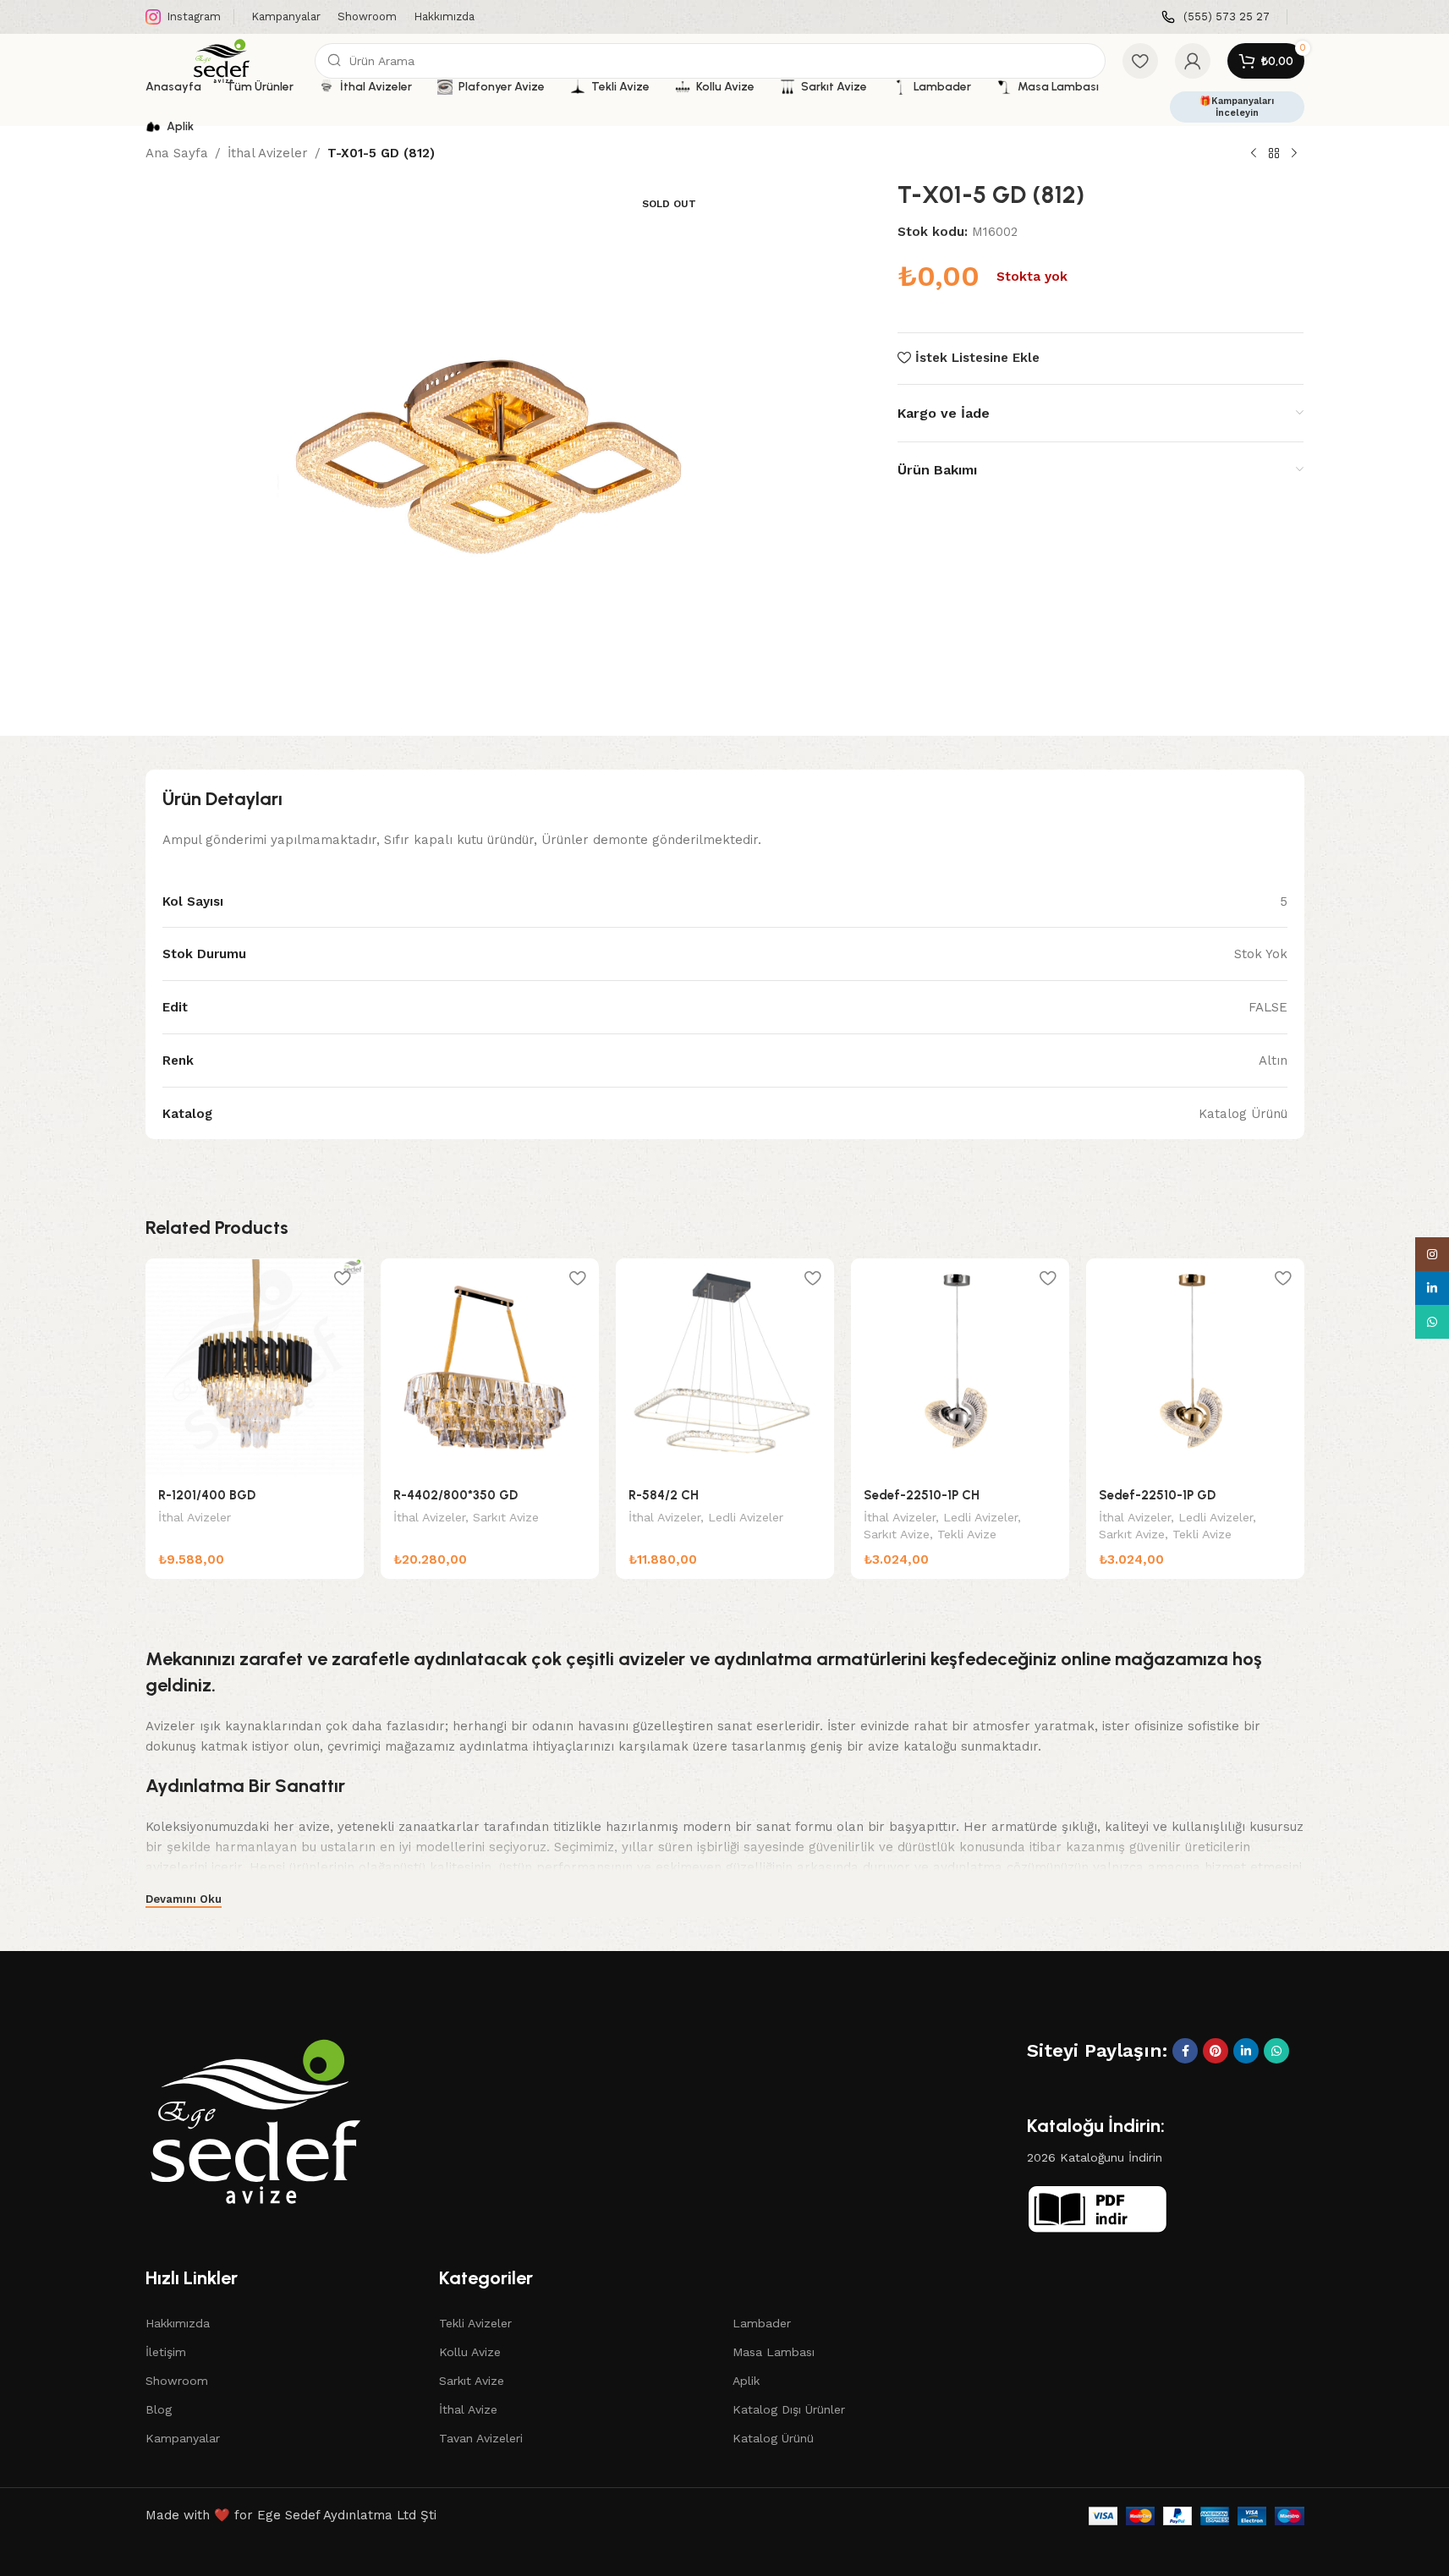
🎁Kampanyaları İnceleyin (1237, 107)
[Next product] (1294, 154)
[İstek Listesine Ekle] (343, 1277)
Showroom (177, 2381)
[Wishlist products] (1140, 61)
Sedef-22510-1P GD (1157, 1495)
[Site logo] (222, 60)
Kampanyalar (183, 2438)
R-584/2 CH (664, 1495)
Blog (159, 2409)
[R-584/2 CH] (725, 1367)
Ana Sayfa (177, 153)
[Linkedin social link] (1246, 2051)
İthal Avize (468, 2409)
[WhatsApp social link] (1276, 2051)
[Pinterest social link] (1216, 2051)
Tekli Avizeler (475, 2323)
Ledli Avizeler (746, 1517)
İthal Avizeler (268, 153)
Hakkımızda (178, 2323)
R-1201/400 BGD (207, 1495)
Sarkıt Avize (506, 1517)
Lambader (762, 2323)
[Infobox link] (1216, 17)
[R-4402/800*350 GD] (490, 1367)
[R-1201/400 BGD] (255, 1367)
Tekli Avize (967, 1534)
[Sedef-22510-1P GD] (1195, 1367)
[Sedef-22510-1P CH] (960, 1367)
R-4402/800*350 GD (456, 1495)
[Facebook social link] (1185, 2051)
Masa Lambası (774, 2352)
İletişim (166, 2352)
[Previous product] (1254, 154)
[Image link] (255, 2120)
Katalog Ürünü (773, 2438)
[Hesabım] (1193, 61)
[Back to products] (1274, 154)
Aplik (746, 2381)
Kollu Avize (470, 2352)
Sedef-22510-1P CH (922, 1495)
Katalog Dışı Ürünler (789, 2409)
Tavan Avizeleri (481, 2438)
